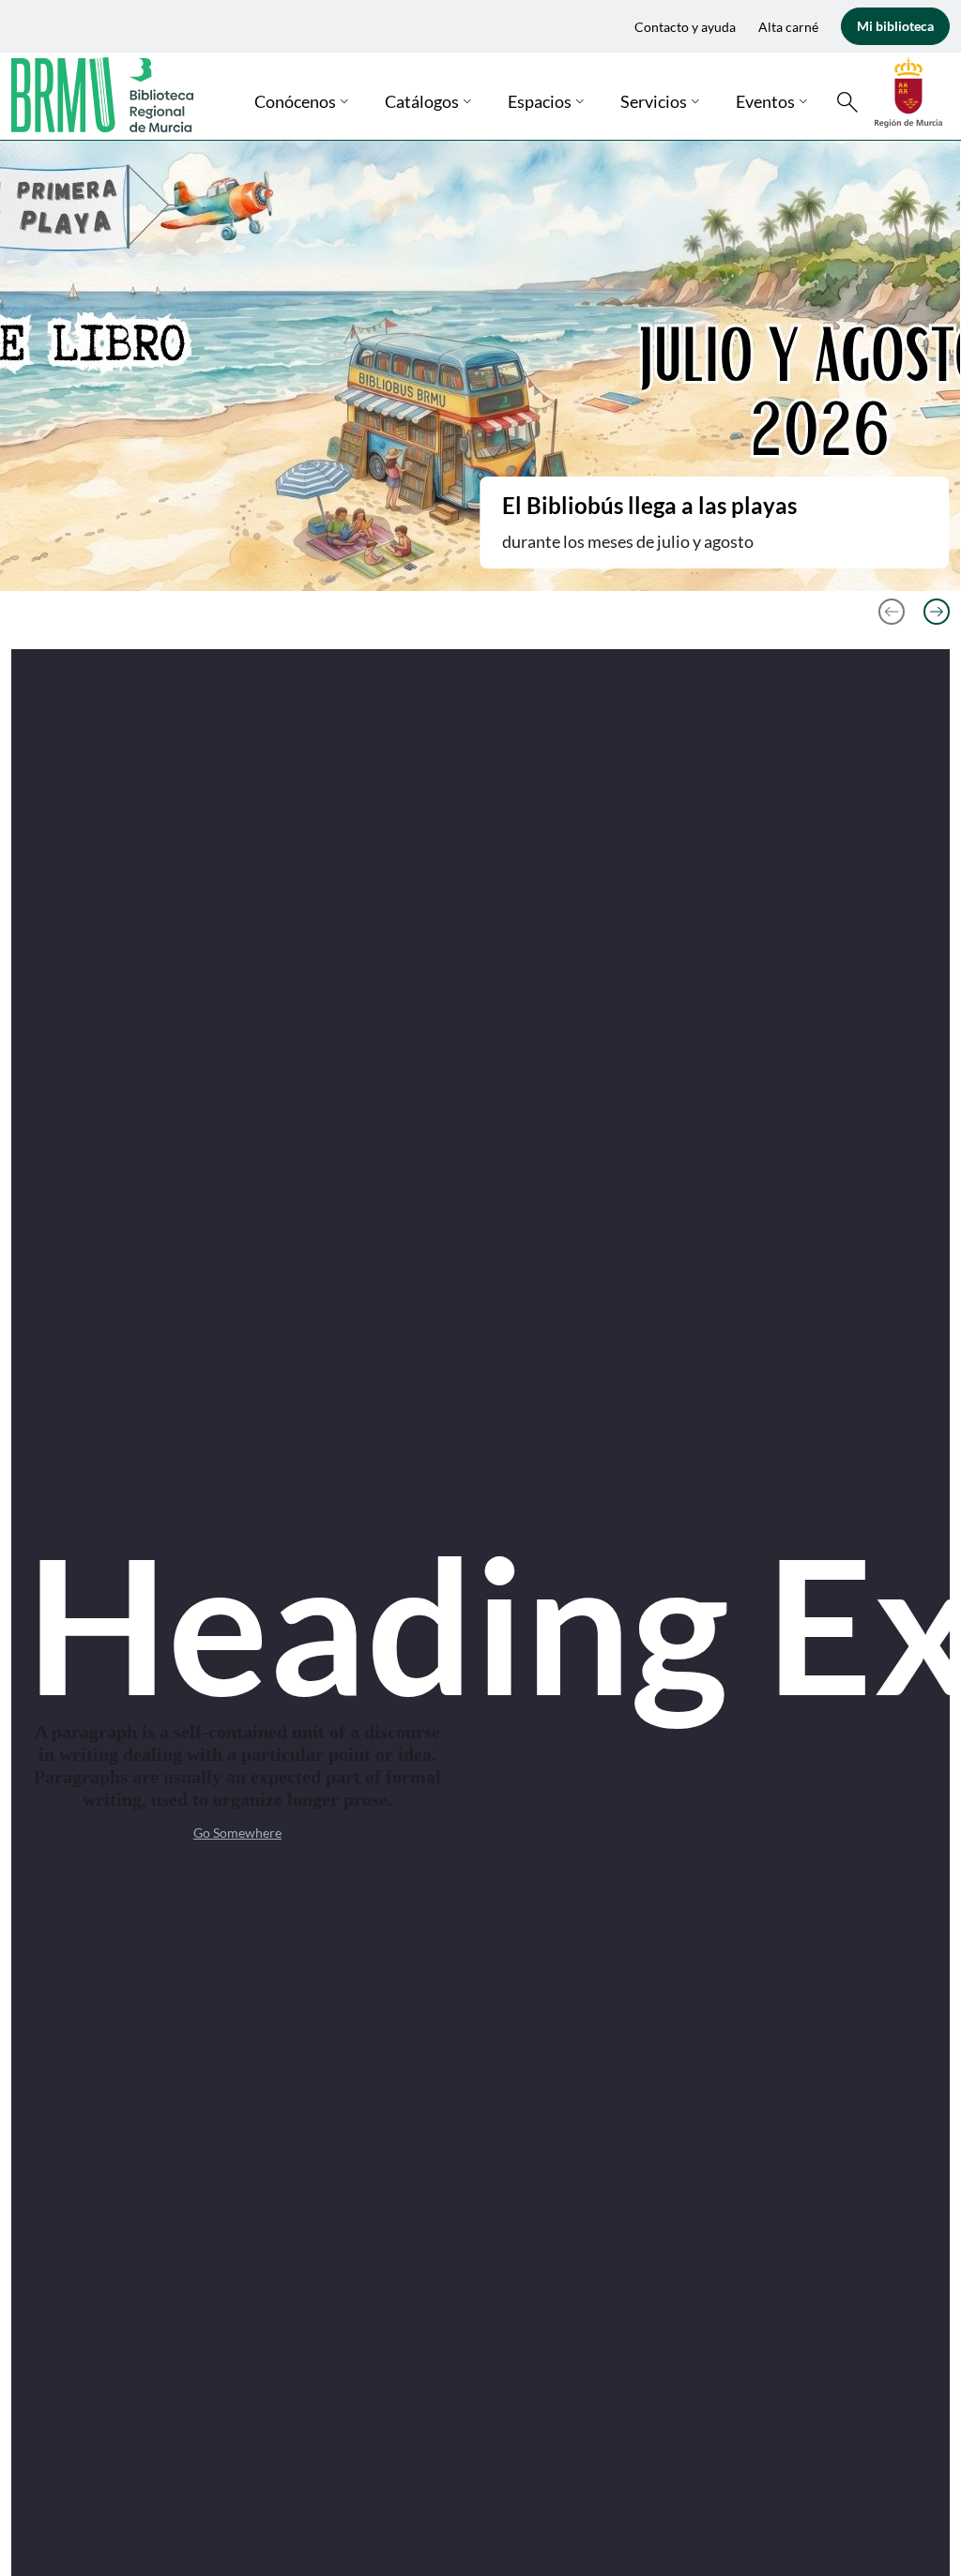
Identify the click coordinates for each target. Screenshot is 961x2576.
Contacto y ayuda (685, 27)
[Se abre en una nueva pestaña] (908, 91)
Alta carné (788, 27)
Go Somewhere (237, 1833)
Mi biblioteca (895, 26)
